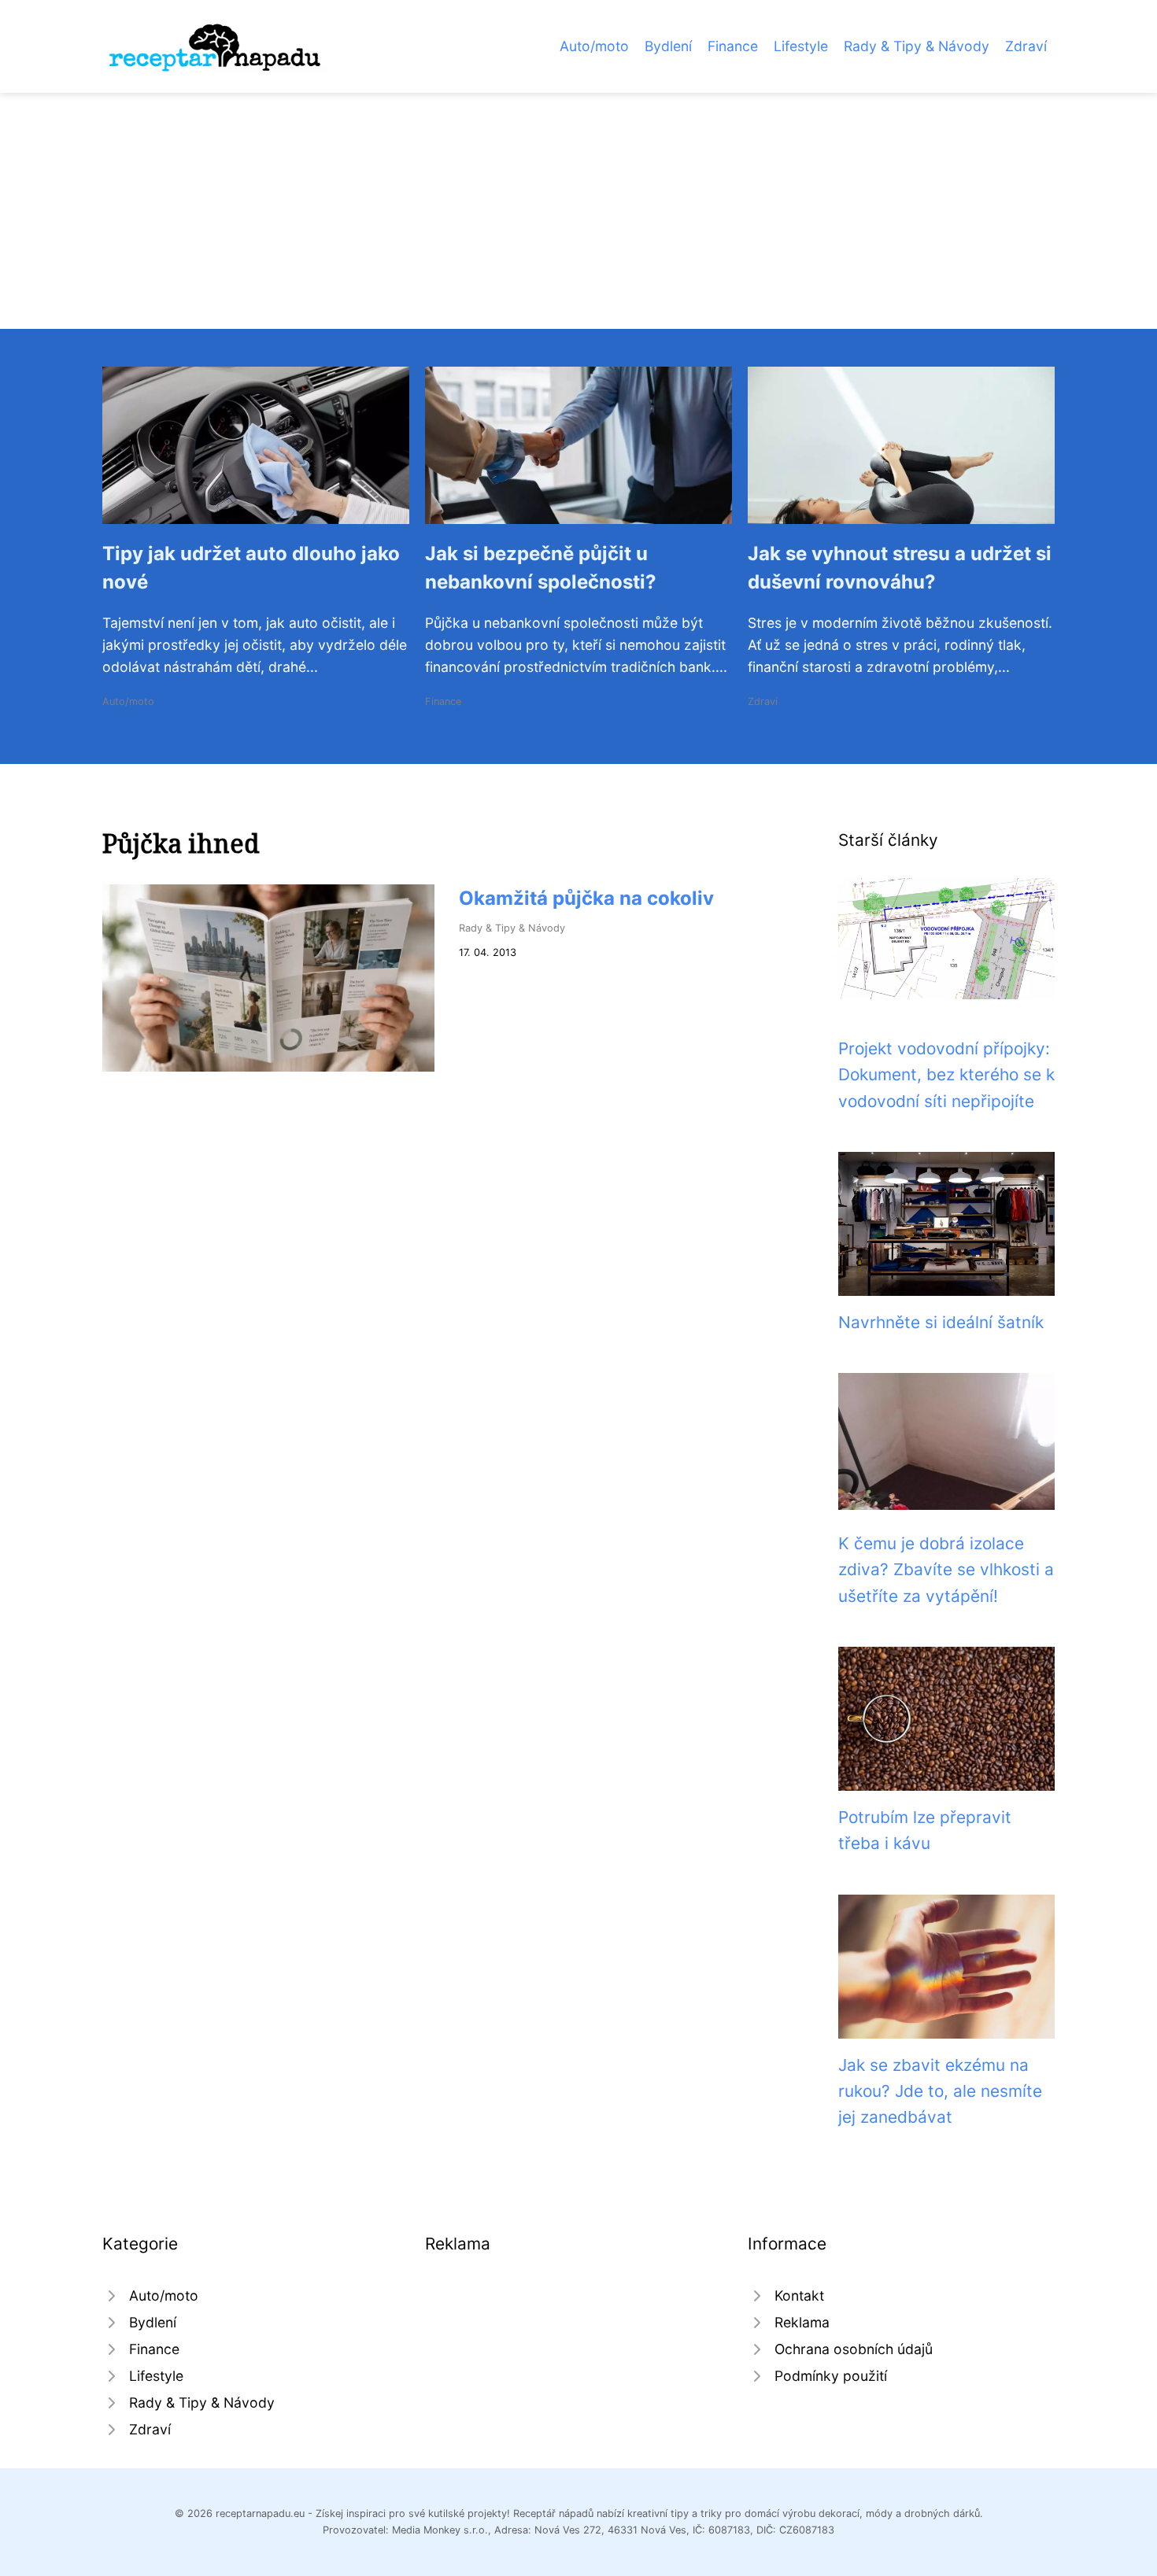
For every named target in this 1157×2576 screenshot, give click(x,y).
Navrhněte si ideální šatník (941, 1322)
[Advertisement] (578, 211)
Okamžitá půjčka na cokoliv (586, 898)
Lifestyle (801, 46)
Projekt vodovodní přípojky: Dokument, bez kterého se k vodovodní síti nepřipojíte (946, 1075)
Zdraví (1026, 46)
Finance (733, 46)
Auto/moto (594, 46)
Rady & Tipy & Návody (917, 46)
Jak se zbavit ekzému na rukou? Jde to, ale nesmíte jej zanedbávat (940, 2091)
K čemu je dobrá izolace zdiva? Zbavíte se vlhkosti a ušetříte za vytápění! (946, 1570)
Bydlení (668, 46)
